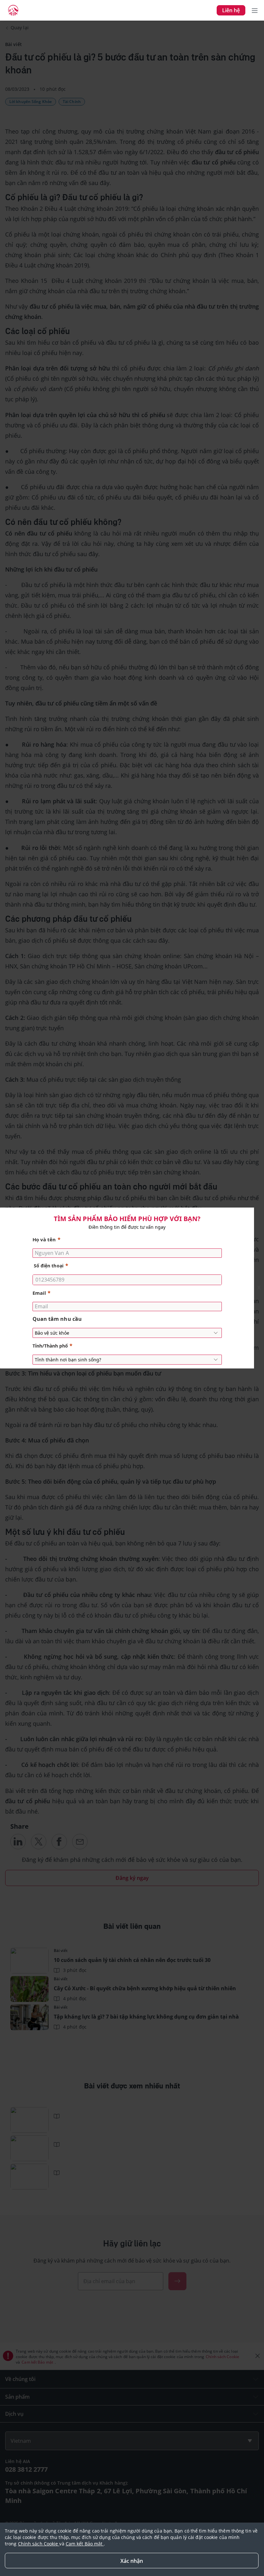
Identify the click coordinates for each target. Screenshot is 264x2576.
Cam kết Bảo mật (85, 2544)
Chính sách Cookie (39, 2544)
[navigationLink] (13, 10)
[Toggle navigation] (255, 10)
